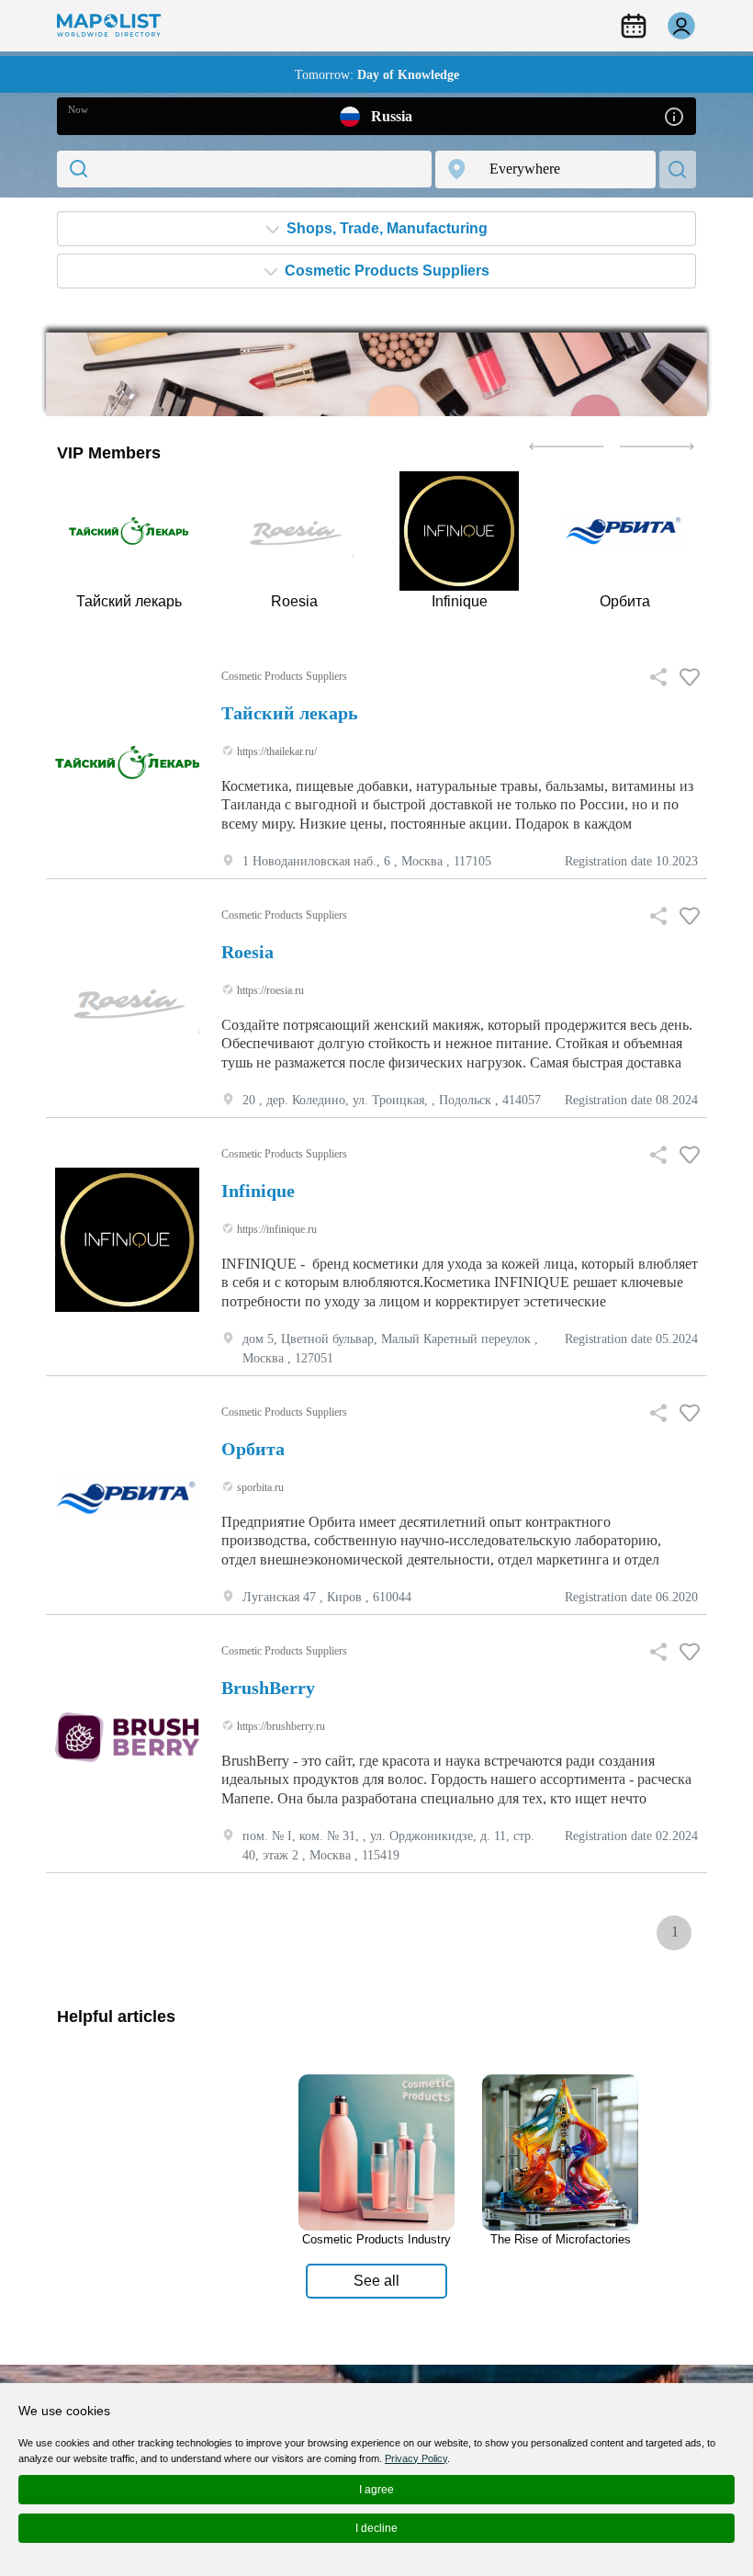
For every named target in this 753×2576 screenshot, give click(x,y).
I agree (376, 2490)
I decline (376, 2528)
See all (376, 2281)
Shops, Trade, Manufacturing (385, 228)
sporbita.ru (259, 1487)
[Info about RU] (674, 115)
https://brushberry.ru (280, 1726)
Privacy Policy (416, 2458)
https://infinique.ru (275, 1229)
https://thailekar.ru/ (275, 751)
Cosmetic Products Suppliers (385, 271)
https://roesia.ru (269, 990)
